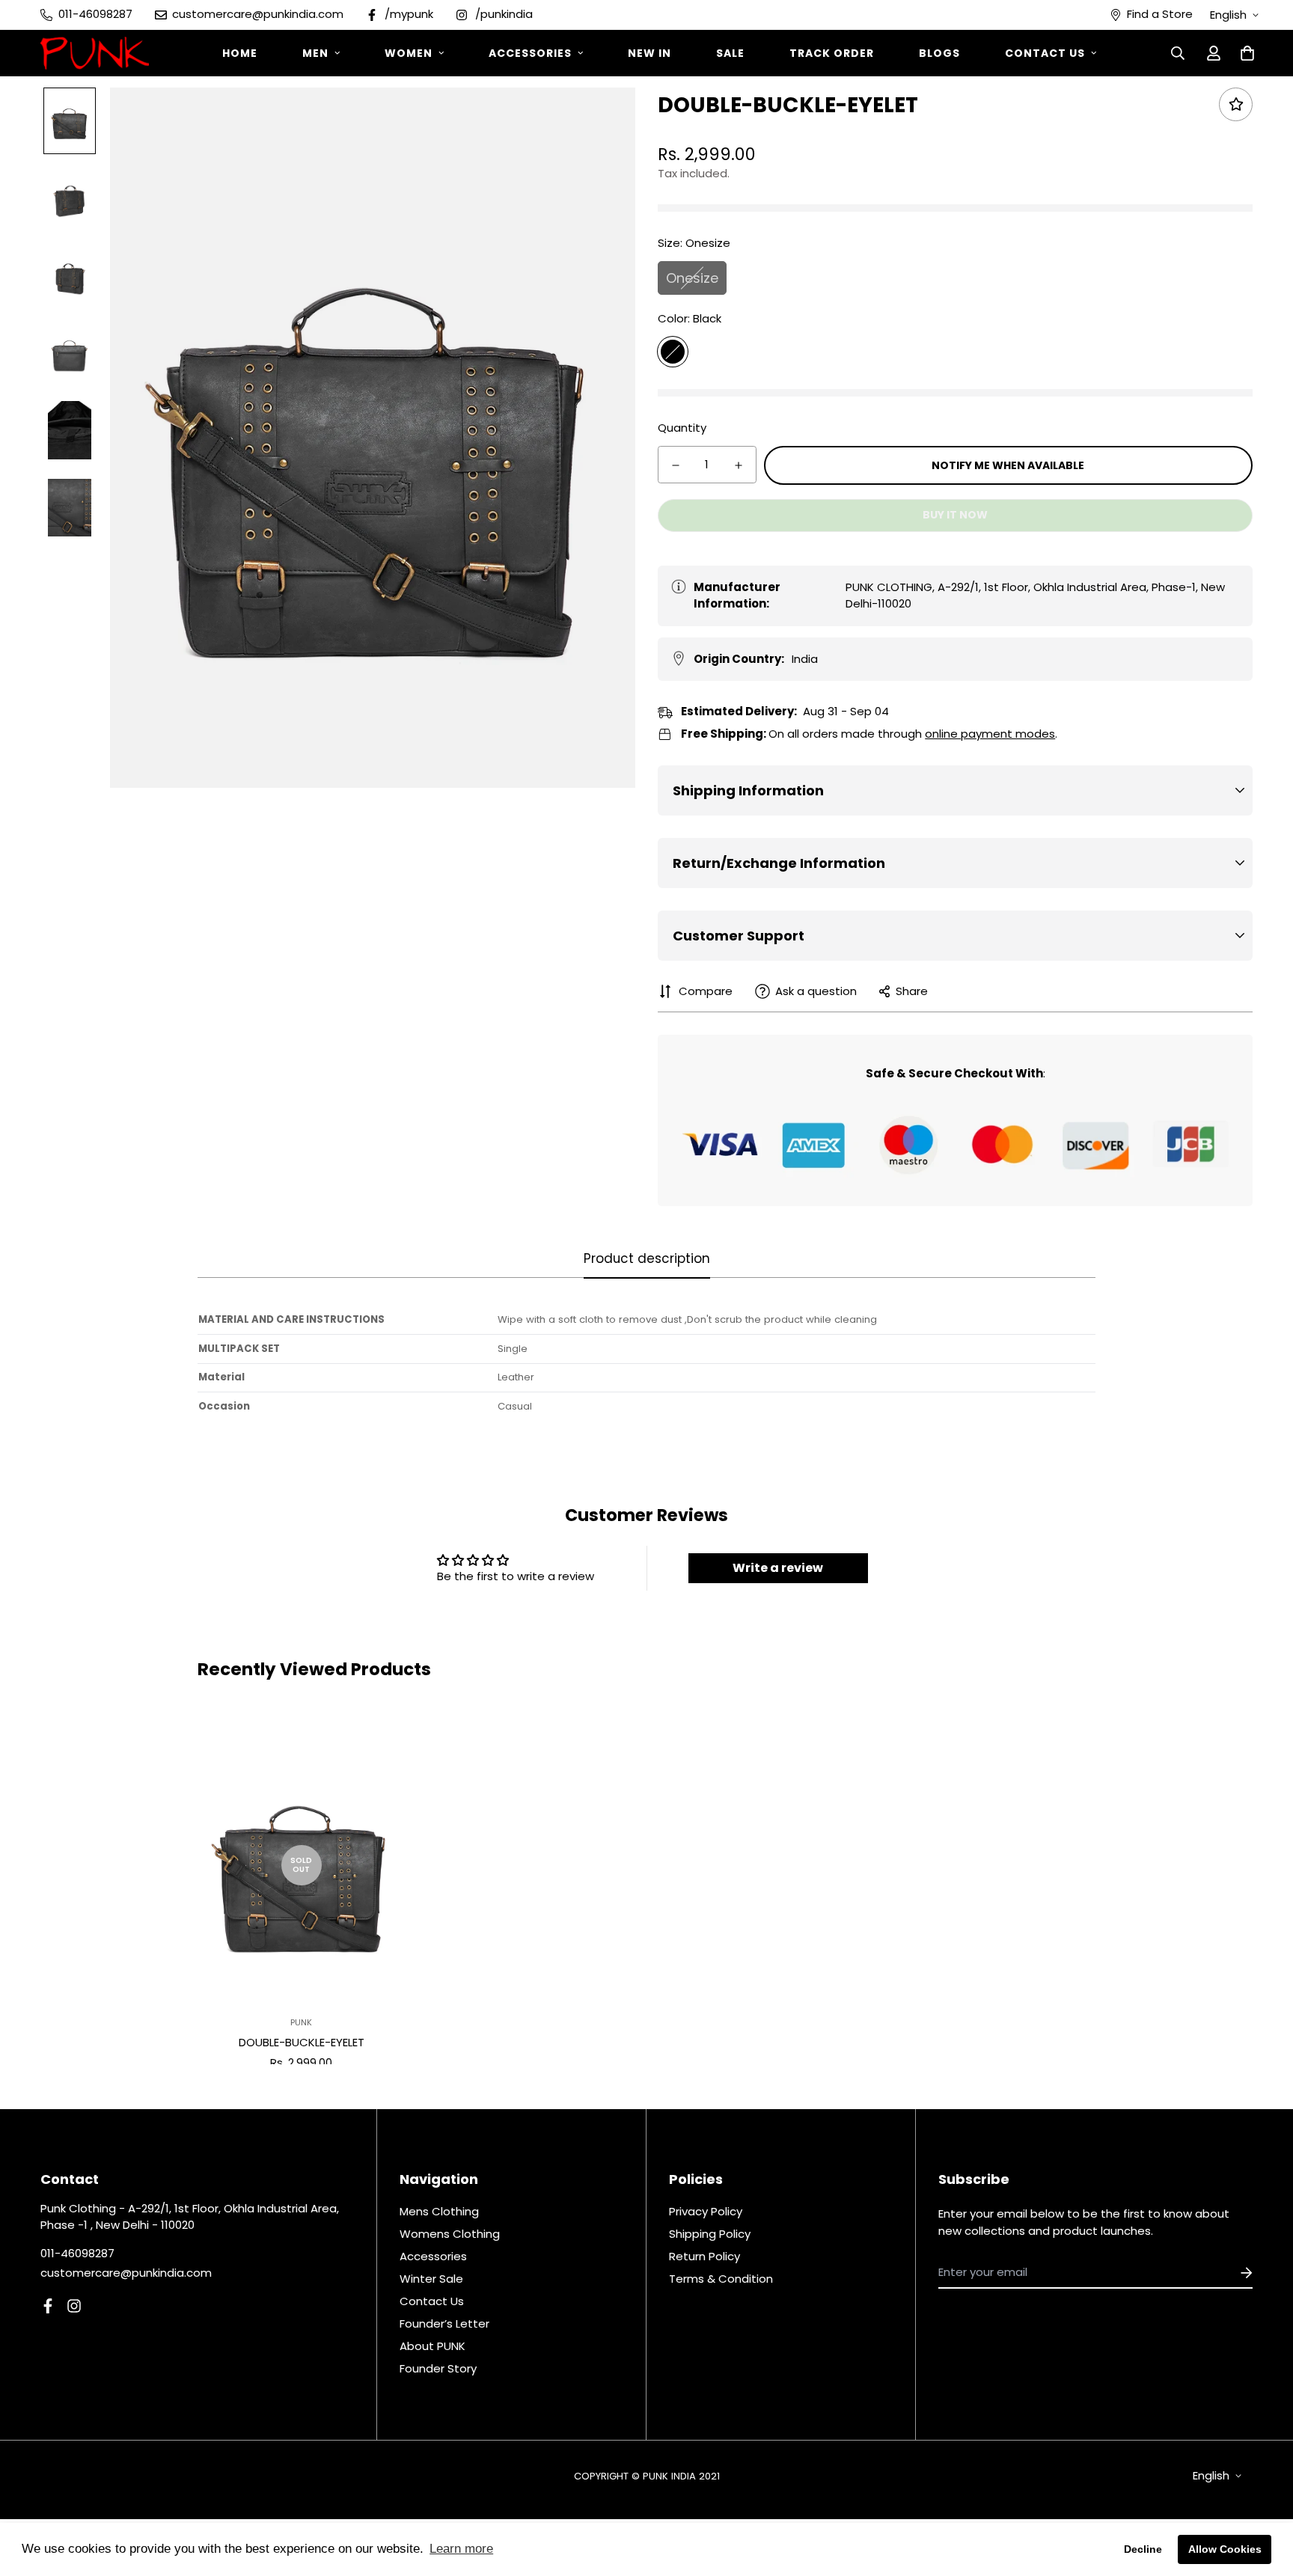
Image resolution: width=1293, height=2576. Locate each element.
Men (315, 53)
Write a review (778, 1568)
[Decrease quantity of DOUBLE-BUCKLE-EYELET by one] (676, 465)
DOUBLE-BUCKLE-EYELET (302, 2042)
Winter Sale (431, 2279)
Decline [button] (1143, 2549)
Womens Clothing (450, 2234)
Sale (730, 53)
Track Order (832, 53)
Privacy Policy (706, 2211)
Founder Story (438, 2368)
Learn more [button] (461, 2549)
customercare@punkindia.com (126, 2273)
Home (240, 53)
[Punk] (95, 53)
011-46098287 (77, 2253)
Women (409, 53)
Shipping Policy (710, 2234)
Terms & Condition (721, 2279)
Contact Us (1045, 53)
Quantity (682, 428)
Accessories (530, 53)
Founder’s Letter (444, 2323)
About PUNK (432, 2346)
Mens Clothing (439, 2211)
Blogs (939, 53)
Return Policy (704, 2256)
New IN (649, 53)
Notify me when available (1008, 465)
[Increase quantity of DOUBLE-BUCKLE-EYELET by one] (739, 465)
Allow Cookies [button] (1225, 2549)
